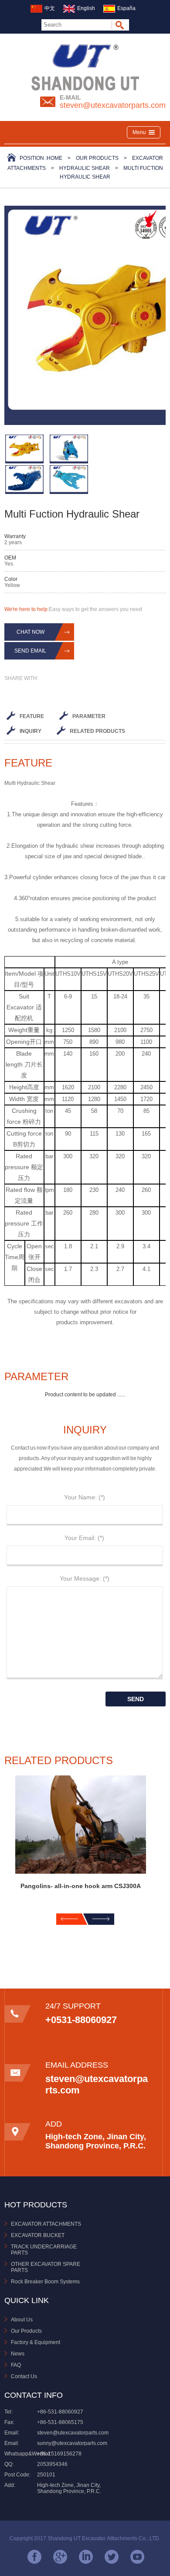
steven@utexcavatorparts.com (113, 105)
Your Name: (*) (85, 1497)
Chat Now (31, 632)
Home (54, 158)
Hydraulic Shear (85, 168)
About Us (22, 2320)
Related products (97, 731)
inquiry (31, 731)
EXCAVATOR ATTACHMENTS (46, 2224)
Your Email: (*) (84, 1538)
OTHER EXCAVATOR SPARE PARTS (46, 2267)
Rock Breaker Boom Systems (45, 2282)
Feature (32, 716)
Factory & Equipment (36, 2342)
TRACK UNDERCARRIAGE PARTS (44, 2250)
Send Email (30, 651)
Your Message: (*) (85, 1578)
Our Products (97, 158)
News (18, 2354)
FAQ (16, 2365)
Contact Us (24, 2376)
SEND (136, 1699)
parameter (89, 716)
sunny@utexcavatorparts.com (72, 2443)
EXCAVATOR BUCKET (38, 2235)
